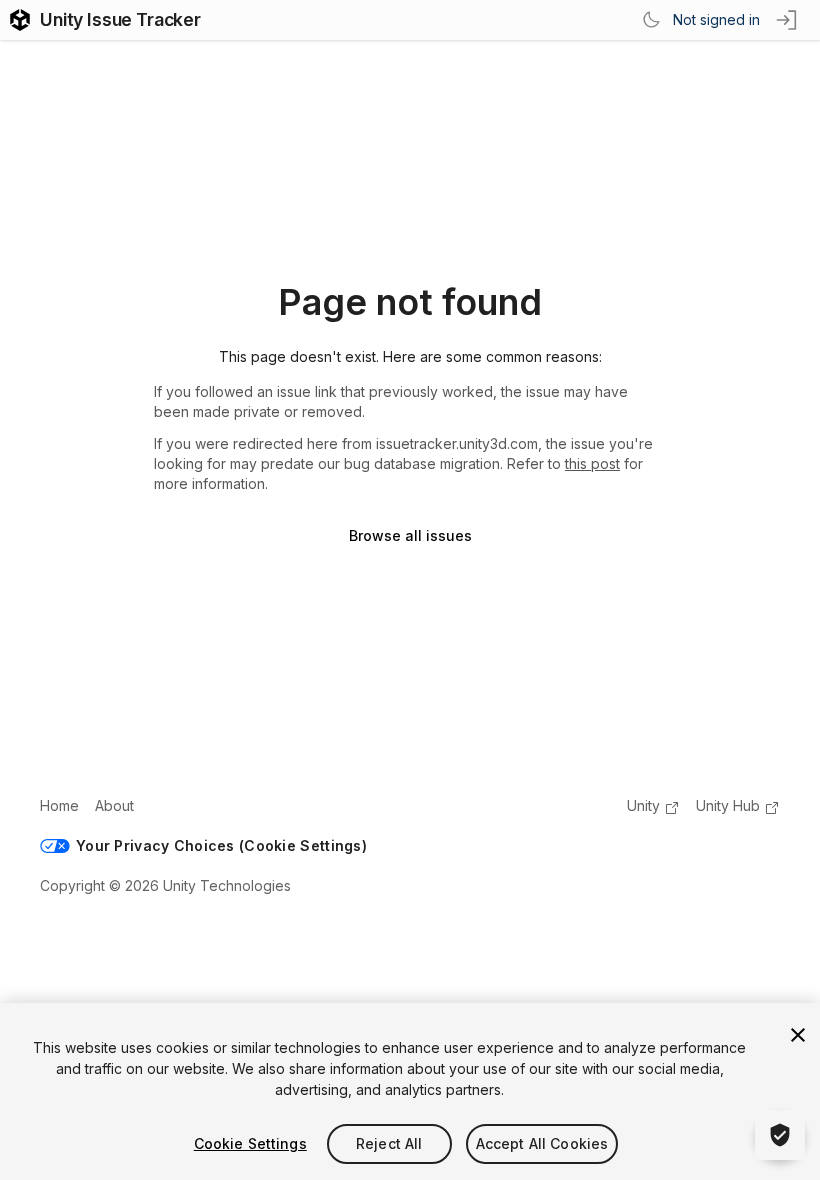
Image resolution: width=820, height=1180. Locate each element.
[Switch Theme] (651, 20)
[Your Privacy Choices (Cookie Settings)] (780, 1135)
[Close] (798, 1035)
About (114, 805)
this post (592, 463)
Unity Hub (728, 805)
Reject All (389, 1143)
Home (59, 805)
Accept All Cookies (542, 1143)
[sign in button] (788, 20)
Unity (643, 805)
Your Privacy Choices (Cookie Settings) (221, 845)
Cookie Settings (250, 1143)
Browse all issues (410, 535)
